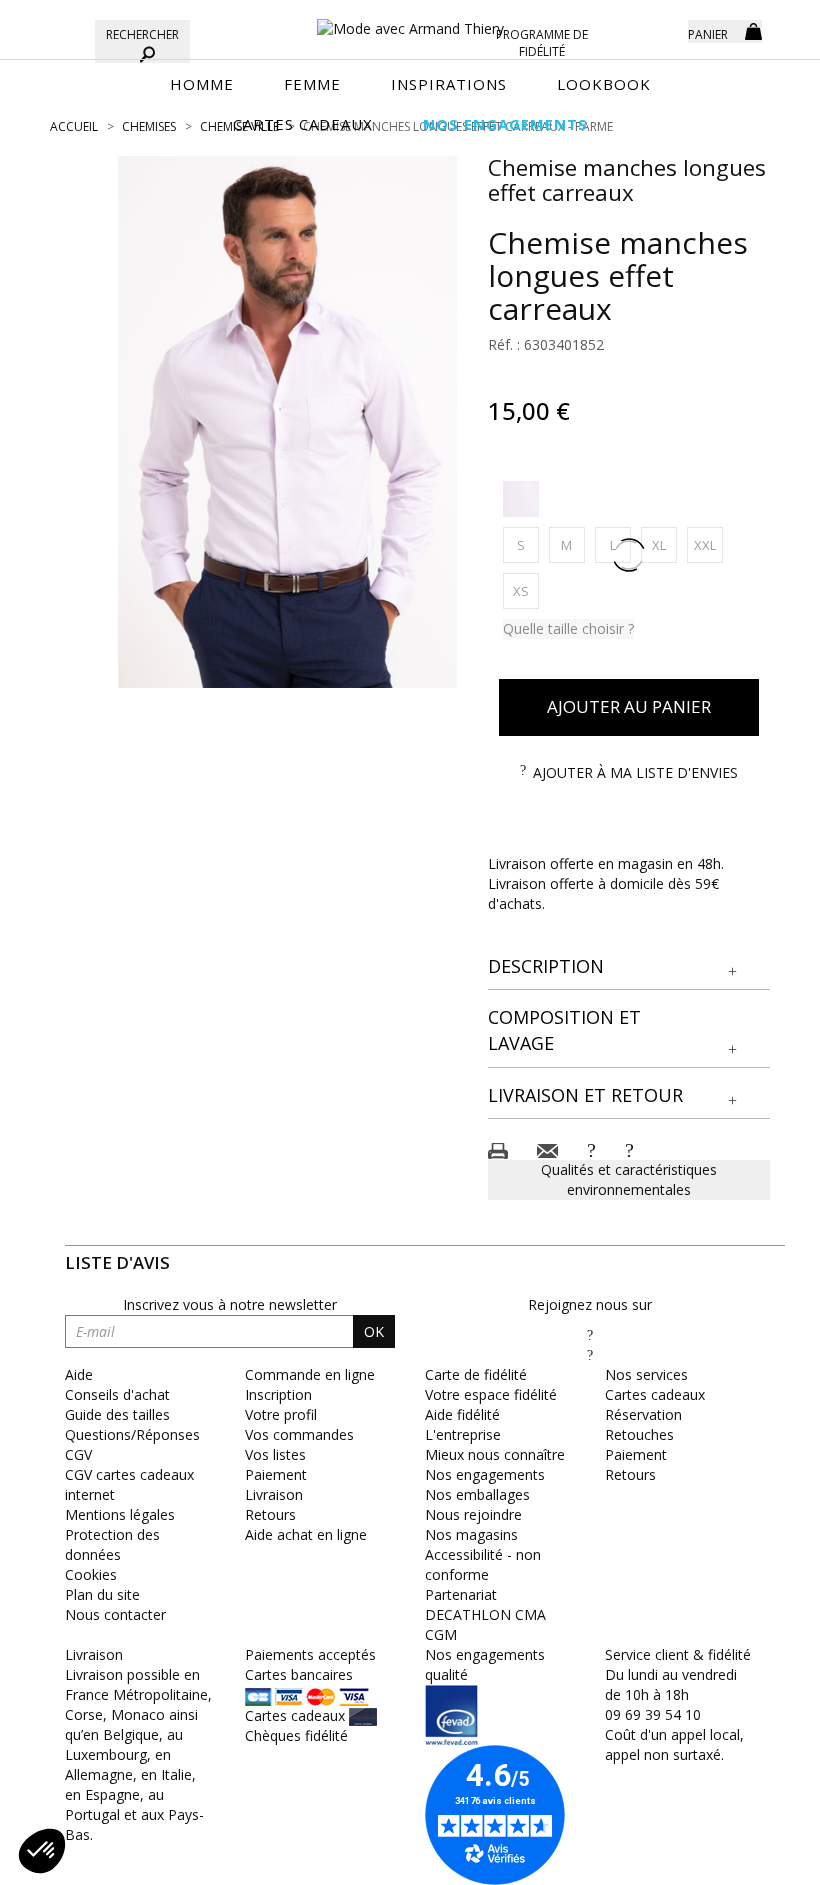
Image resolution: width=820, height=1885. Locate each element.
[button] (629, 967)
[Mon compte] (658, 30)
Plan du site (102, 1594)
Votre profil (281, 1414)
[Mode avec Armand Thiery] (410, 20)
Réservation (643, 1414)
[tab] (629, 967)
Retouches (639, 1434)
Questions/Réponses (132, 1434)
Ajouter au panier (629, 706)
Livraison (274, 1494)
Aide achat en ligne (306, 1534)
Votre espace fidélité (491, 1394)
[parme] (521, 499)
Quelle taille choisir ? (568, 628)
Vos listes (275, 1454)
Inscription (278, 1394)
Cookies (91, 1574)
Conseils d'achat (117, 1394)
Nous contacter (115, 1614)
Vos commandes (299, 1434)
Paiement (276, 1474)
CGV (78, 1454)
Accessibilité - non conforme (483, 1564)
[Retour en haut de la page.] (749, 1859)
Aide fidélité (462, 1414)
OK (374, 1331)
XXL (708, 544)
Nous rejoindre (473, 1514)
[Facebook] (590, 1334)
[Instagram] (590, 1354)
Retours (270, 1514)
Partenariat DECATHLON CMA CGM (485, 1614)
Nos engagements (485, 1474)
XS (526, 590)
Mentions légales (120, 1514)
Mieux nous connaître (495, 1454)
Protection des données (112, 1544)
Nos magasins (471, 1534)
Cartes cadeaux (655, 1394)
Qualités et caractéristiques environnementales (629, 1179)
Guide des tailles (117, 1414)
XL (664, 544)
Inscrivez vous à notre (230, 1304)
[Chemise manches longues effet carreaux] (288, 422)
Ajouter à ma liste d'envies (635, 772)
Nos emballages (477, 1494)
